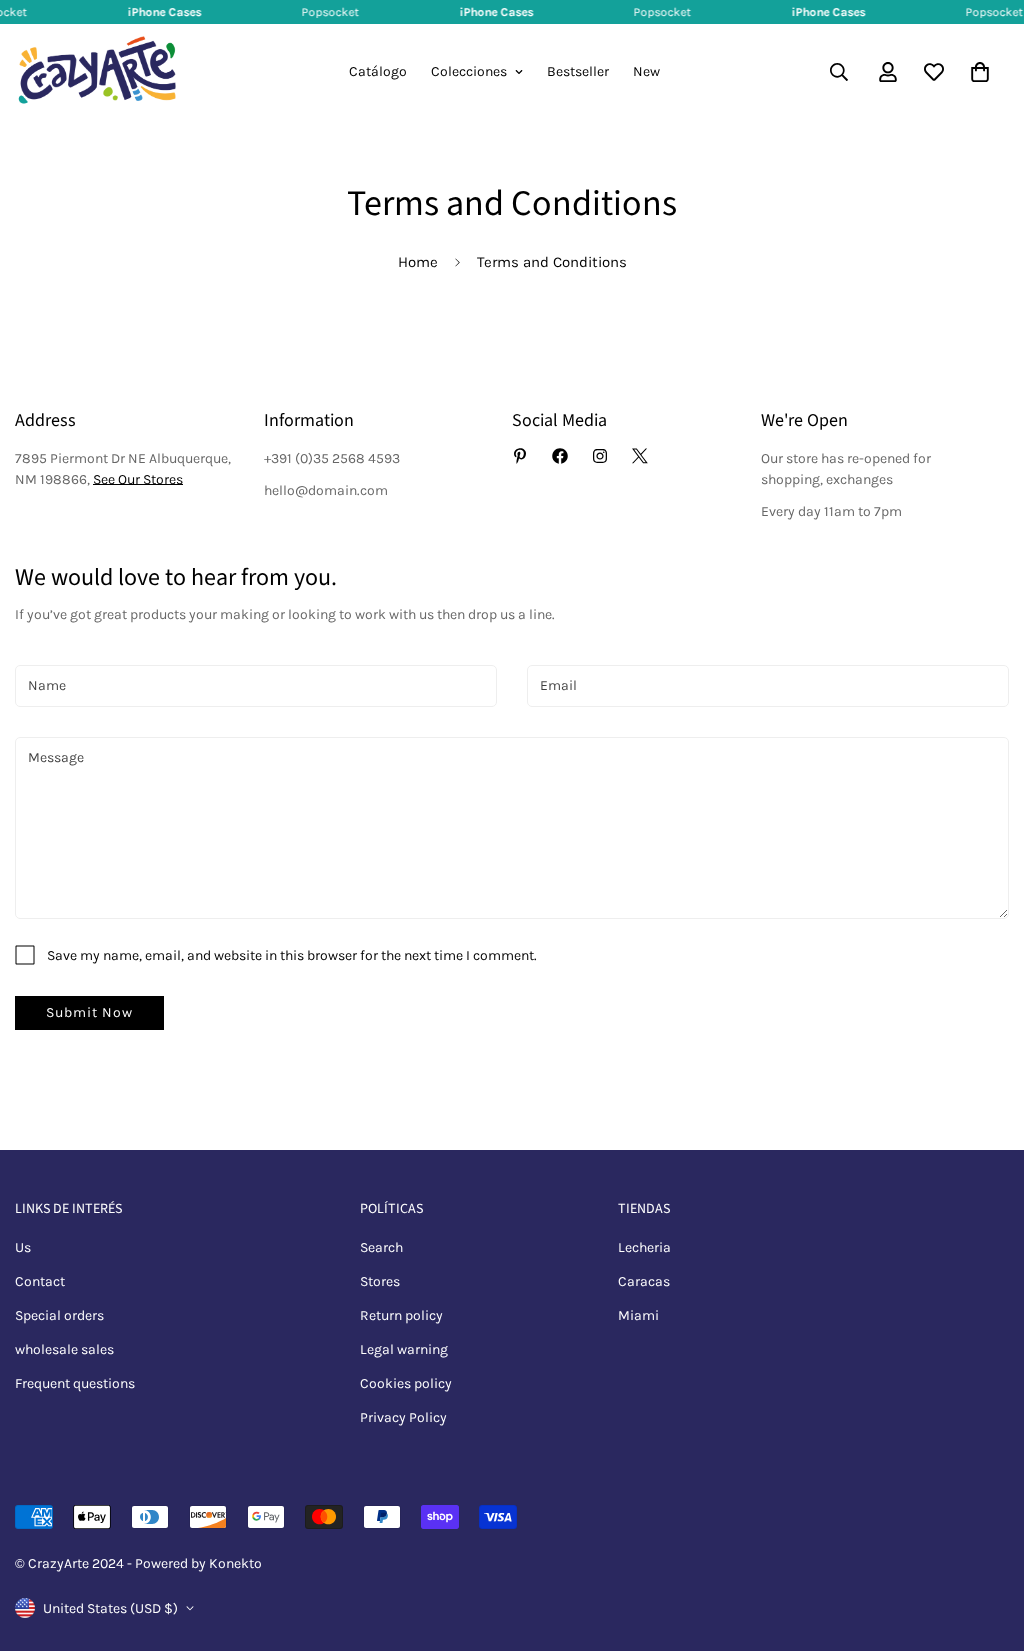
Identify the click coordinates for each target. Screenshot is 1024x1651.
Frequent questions (75, 1383)
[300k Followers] (560, 456)
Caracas (644, 1281)
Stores (380, 1281)
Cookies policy (406, 1383)
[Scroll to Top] (985, 1542)
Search (381, 1247)
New (646, 71)
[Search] (839, 72)
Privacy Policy (403, 1417)
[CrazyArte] (97, 72)
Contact (40, 1281)
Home (418, 262)
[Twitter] (640, 456)
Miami (638, 1315)
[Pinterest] (520, 456)
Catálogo (378, 71)
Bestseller (578, 71)
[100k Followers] (600, 456)
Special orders (59, 1315)
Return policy (401, 1315)
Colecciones (469, 71)
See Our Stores (138, 479)
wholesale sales (64, 1349)
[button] (980, 72)
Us (23, 1247)
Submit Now (89, 1012)
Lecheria (644, 1247)
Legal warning (404, 1349)
